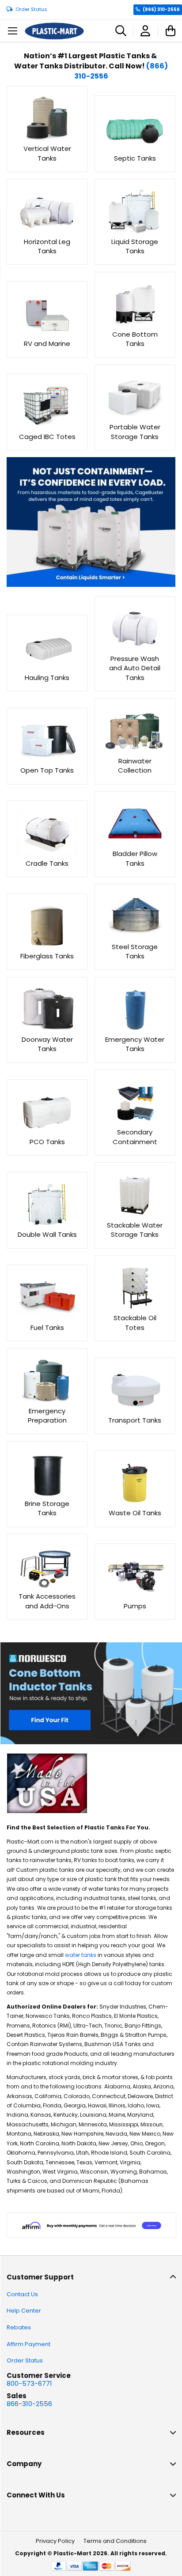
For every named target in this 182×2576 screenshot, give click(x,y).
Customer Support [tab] (40, 2277)
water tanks (81, 1955)
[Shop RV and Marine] (47, 334)
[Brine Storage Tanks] (47, 1494)
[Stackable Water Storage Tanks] (135, 1215)
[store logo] (54, 31)
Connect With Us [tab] (36, 2495)
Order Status (31, 9)
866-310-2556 (29, 2404)
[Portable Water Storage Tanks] (135, 418)
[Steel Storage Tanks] (135, 937)
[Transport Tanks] (135, 1411)
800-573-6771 (29, 2383)
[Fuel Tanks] (47, 1318)
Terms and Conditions (115, 2541)
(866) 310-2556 (161, 9)
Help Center (24, 2311)
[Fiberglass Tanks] (47, 947)
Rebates (19, 2327)
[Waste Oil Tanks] (135, 1504)
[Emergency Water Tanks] (135, 1030)
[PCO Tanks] (47, 1132)
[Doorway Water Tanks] (47, 1030)
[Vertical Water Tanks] (47, 139)
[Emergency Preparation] (47, 1401)
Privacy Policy (55, 2541)
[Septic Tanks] (135, 148)
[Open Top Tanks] (47, 761)
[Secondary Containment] (135, 1123)
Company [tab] (24, 2464)
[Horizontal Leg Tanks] (47, 232)
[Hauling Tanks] (47, 668)
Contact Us (22, 2294)
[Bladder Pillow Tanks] (135, 844)
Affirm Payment (28, 2344)
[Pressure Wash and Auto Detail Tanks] (135, 649)
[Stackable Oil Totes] (135, 1309)
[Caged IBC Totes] (47, 427)
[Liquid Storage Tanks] (135, 232)
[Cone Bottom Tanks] (135, 325)
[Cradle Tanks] (47, 854)
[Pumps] (135, 1596)
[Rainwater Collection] (135, 751)
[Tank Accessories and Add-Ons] (47, 1587)
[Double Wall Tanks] (47, 1225)
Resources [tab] (26, 2432)
